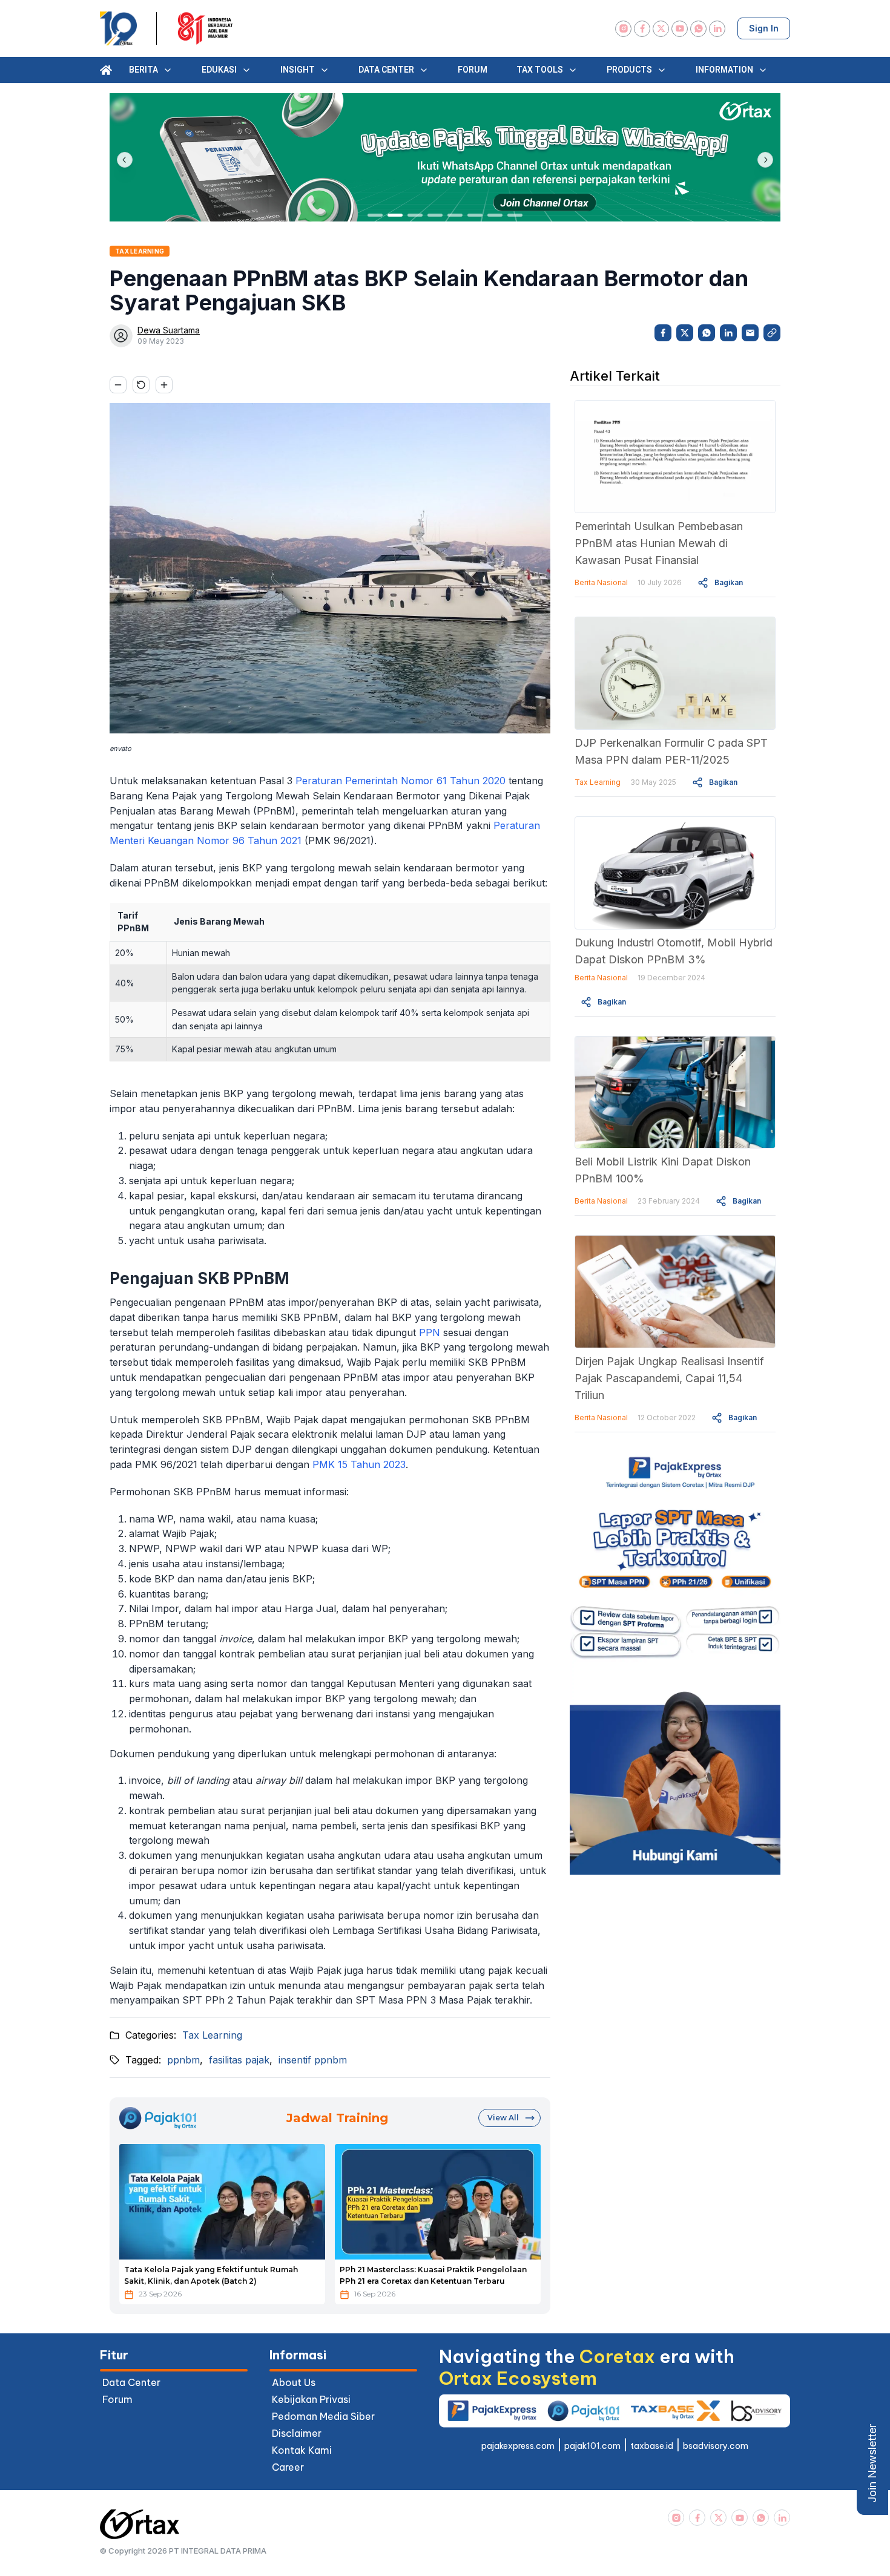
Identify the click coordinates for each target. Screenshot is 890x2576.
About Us (294, 2382)
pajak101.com (592, 2446)
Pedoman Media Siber (323, 2416)
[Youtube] (680, 29)
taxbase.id (652, 2446)
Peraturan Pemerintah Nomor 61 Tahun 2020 (400, 781)
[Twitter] (661, 29)
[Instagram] (623, 29)
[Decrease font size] (118, 385)
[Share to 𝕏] (685, 333)
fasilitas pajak (239, 2060)
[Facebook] (642, 29)
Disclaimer (297, 2433)
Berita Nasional (601, 582)
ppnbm (183, 2060)
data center (131, 2382)
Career (288, 2467)
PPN (430, 1332)
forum (117, 2399)
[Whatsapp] (698, 29)
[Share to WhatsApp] (707, 333)
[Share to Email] (750, 333)
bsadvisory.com (716, 2446)
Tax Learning (212, 2035)
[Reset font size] (141, 385)
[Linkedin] (717, 29)
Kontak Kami (302, 2450)
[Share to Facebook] (663, 333)
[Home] (106, 70)
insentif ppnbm (313, 2060)
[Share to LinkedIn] (728, 333)
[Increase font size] (164, 385)
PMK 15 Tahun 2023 (359, 1464)
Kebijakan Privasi (311, 2399)
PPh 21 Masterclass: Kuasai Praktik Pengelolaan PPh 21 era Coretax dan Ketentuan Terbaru (433, 2275)
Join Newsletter (872, 2463)
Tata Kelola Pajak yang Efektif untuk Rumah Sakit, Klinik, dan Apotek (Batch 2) (211, 2275)
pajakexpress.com (518, 2446)
